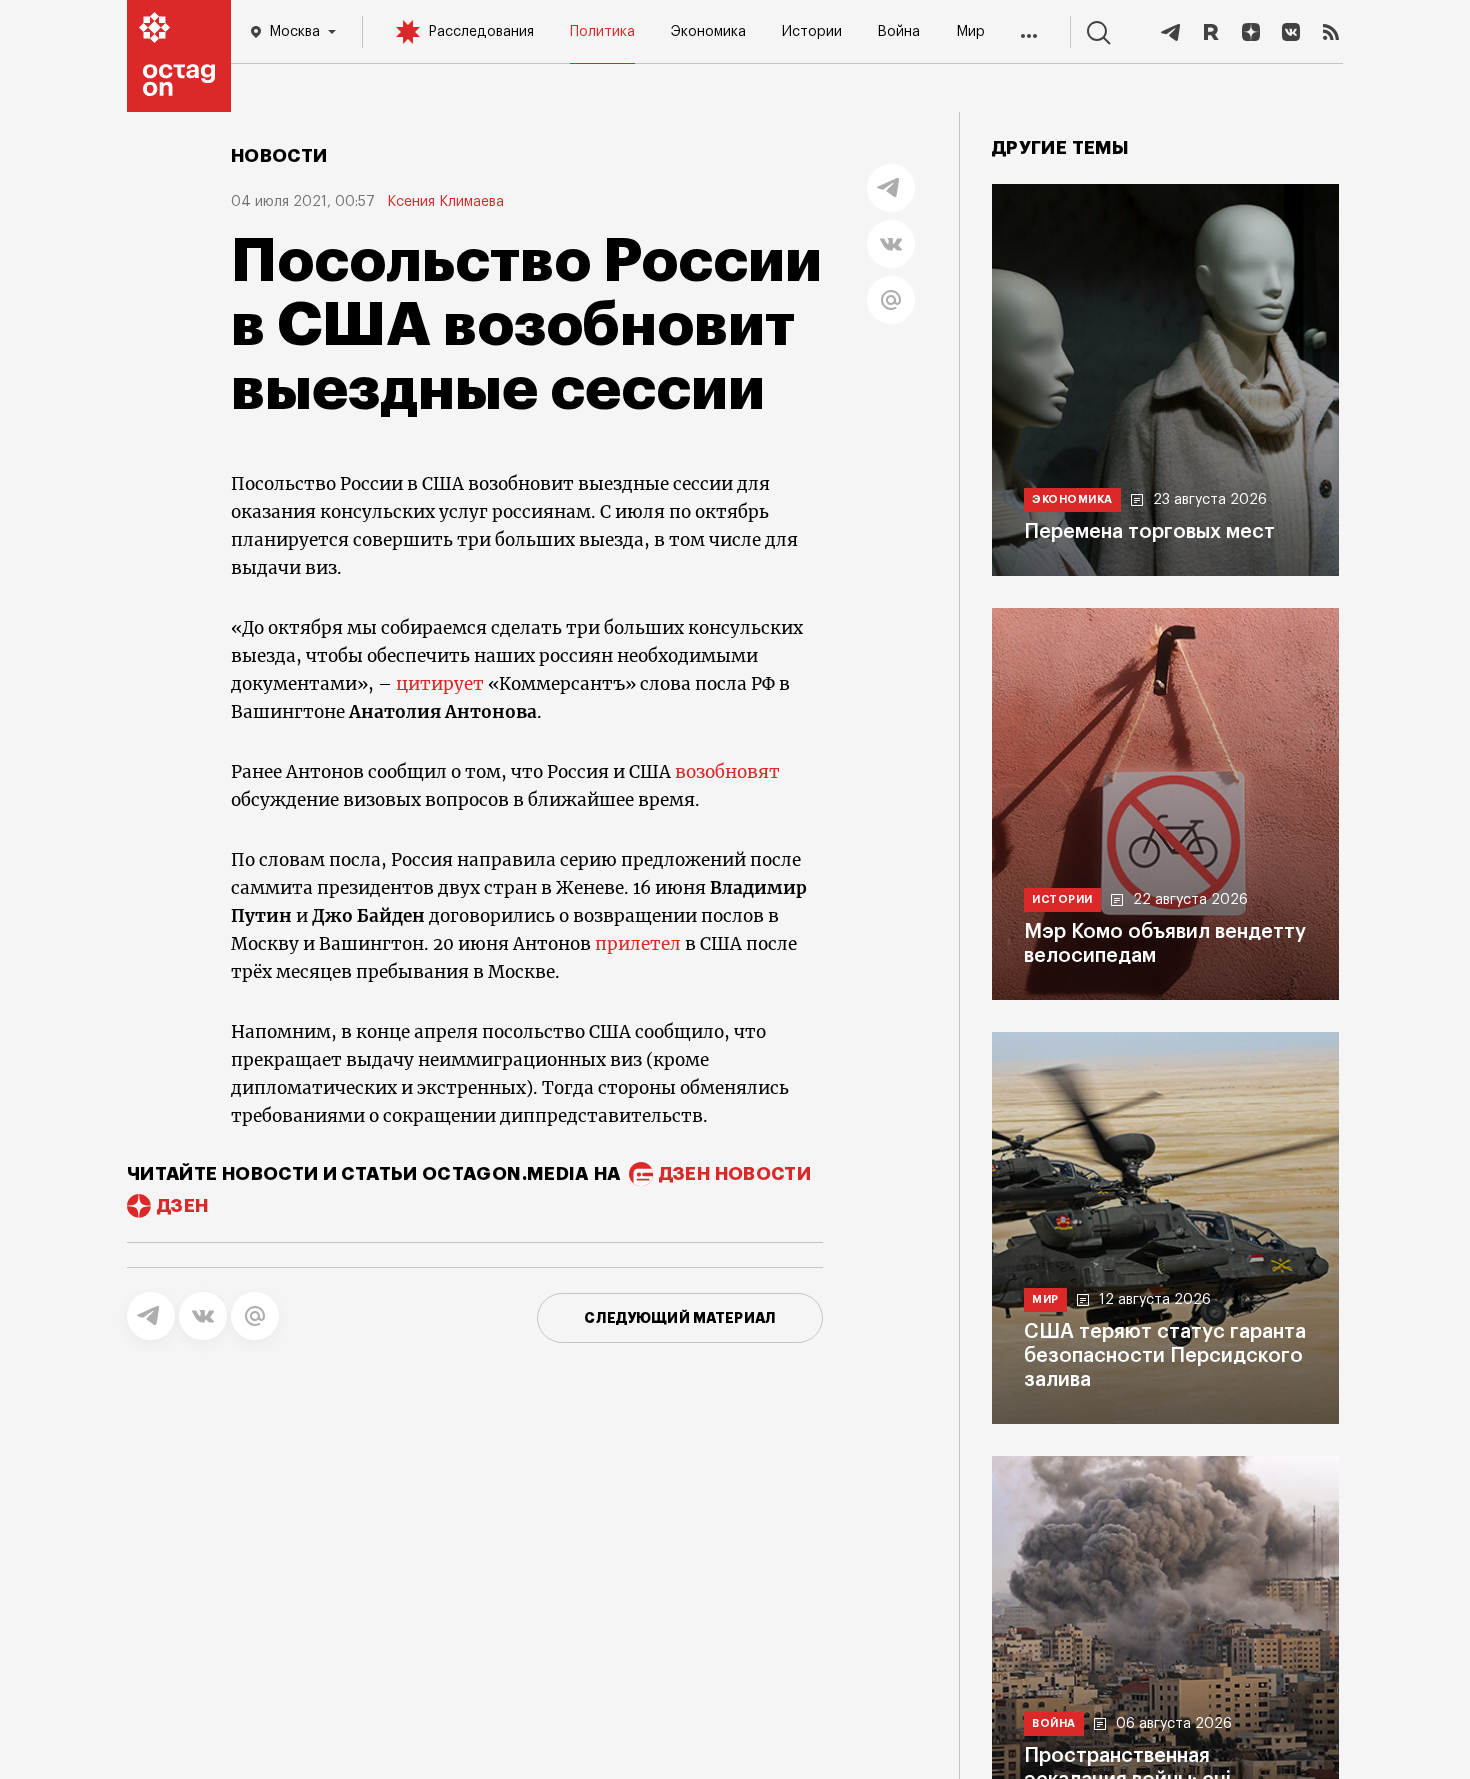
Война (898, 32)
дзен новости (735, 1174)
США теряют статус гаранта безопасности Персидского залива (1165, 1356)
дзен (182, 1206)
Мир (970, 32)
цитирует (440, 684)
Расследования (481, 32)
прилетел (638, 944)
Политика (602, 32)
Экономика (708, 32)
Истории (812, 32)
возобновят (727, 772)
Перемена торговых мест (1149, 532)
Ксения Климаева (445, 202)
